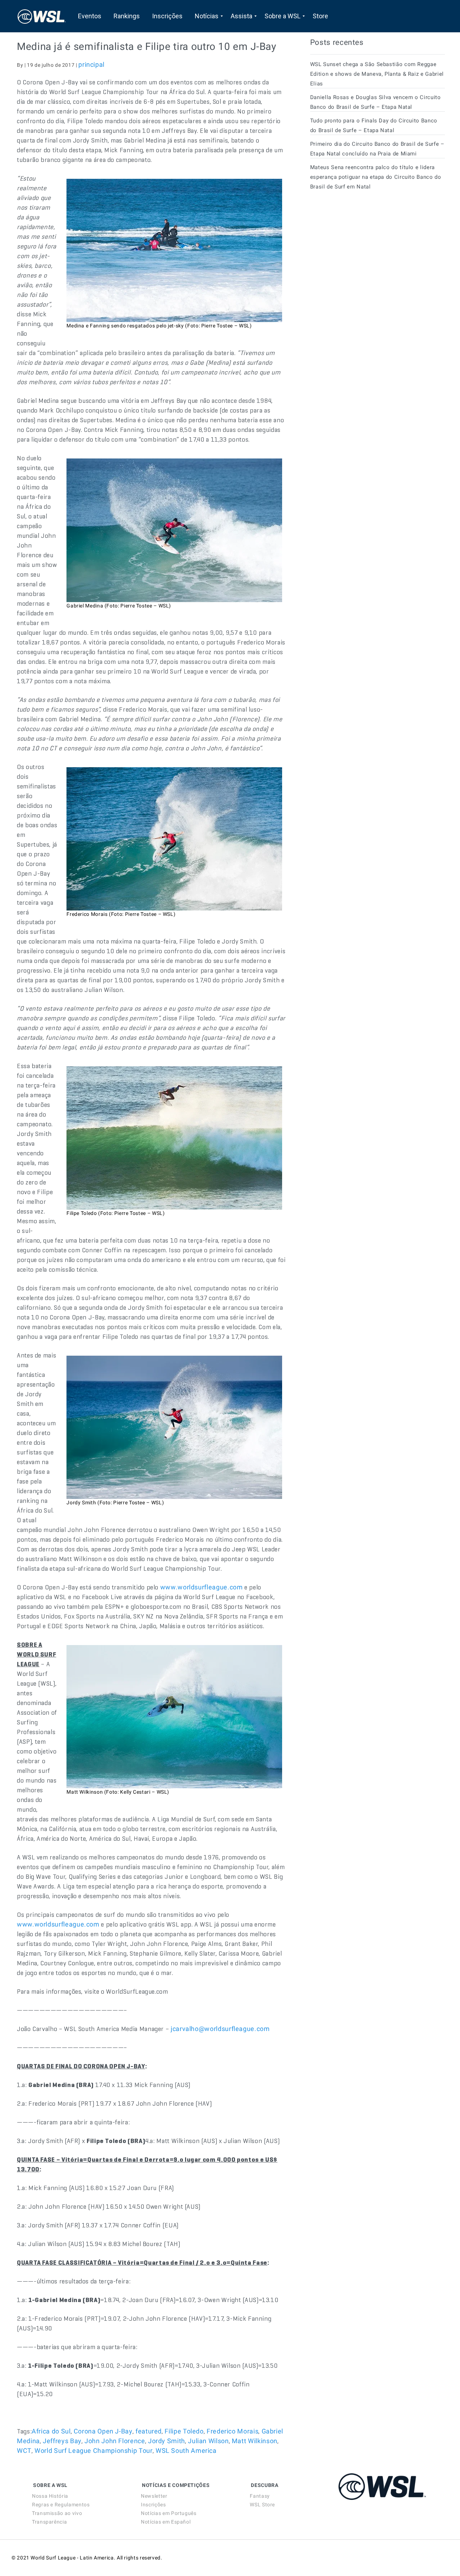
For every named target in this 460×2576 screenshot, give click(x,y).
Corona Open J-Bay (103, 2431)
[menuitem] (90, 16)
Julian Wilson (208, 2441)
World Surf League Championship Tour (93, 2451)
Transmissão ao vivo (57, 2513)
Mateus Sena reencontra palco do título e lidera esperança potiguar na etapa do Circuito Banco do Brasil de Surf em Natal (376, 177)
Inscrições (153, 2505)
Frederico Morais (233, 2431)
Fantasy (260, 2496)
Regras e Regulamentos (61, 2505)
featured (149, 2431)
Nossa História (50, 2496)
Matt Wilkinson (255, 2441)
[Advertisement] (364, 261)
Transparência (49, 2522)
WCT (24, 2451)
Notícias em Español (166, 2522)
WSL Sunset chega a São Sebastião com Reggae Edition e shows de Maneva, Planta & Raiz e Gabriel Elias (377, 74)
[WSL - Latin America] (42, 16)
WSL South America (186, 2451)
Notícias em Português (169, 2513)
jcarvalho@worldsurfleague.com (220, 2029)
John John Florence (115, 2441)
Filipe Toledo (184, 2431)
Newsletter (154, 2496)
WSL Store (262, 2505)
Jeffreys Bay (62, 2441)
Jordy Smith (167, 2441)
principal (91, 64)
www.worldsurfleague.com (202, 1587)
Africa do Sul (51, 2431)
